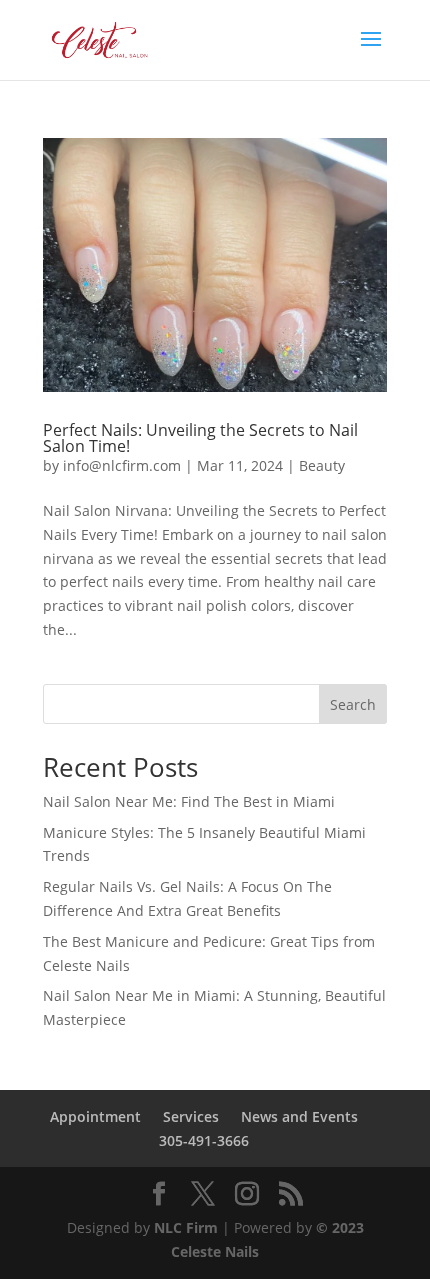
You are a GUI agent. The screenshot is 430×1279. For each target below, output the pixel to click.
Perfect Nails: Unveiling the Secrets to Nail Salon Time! (200, 438)
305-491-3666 (204, 1140)
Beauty (322, 465)
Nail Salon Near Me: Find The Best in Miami (189, 801)
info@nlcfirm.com (122, 465)
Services (191, 1116)
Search (353, 704)
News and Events (299, 1116)
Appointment (95, 1116)
